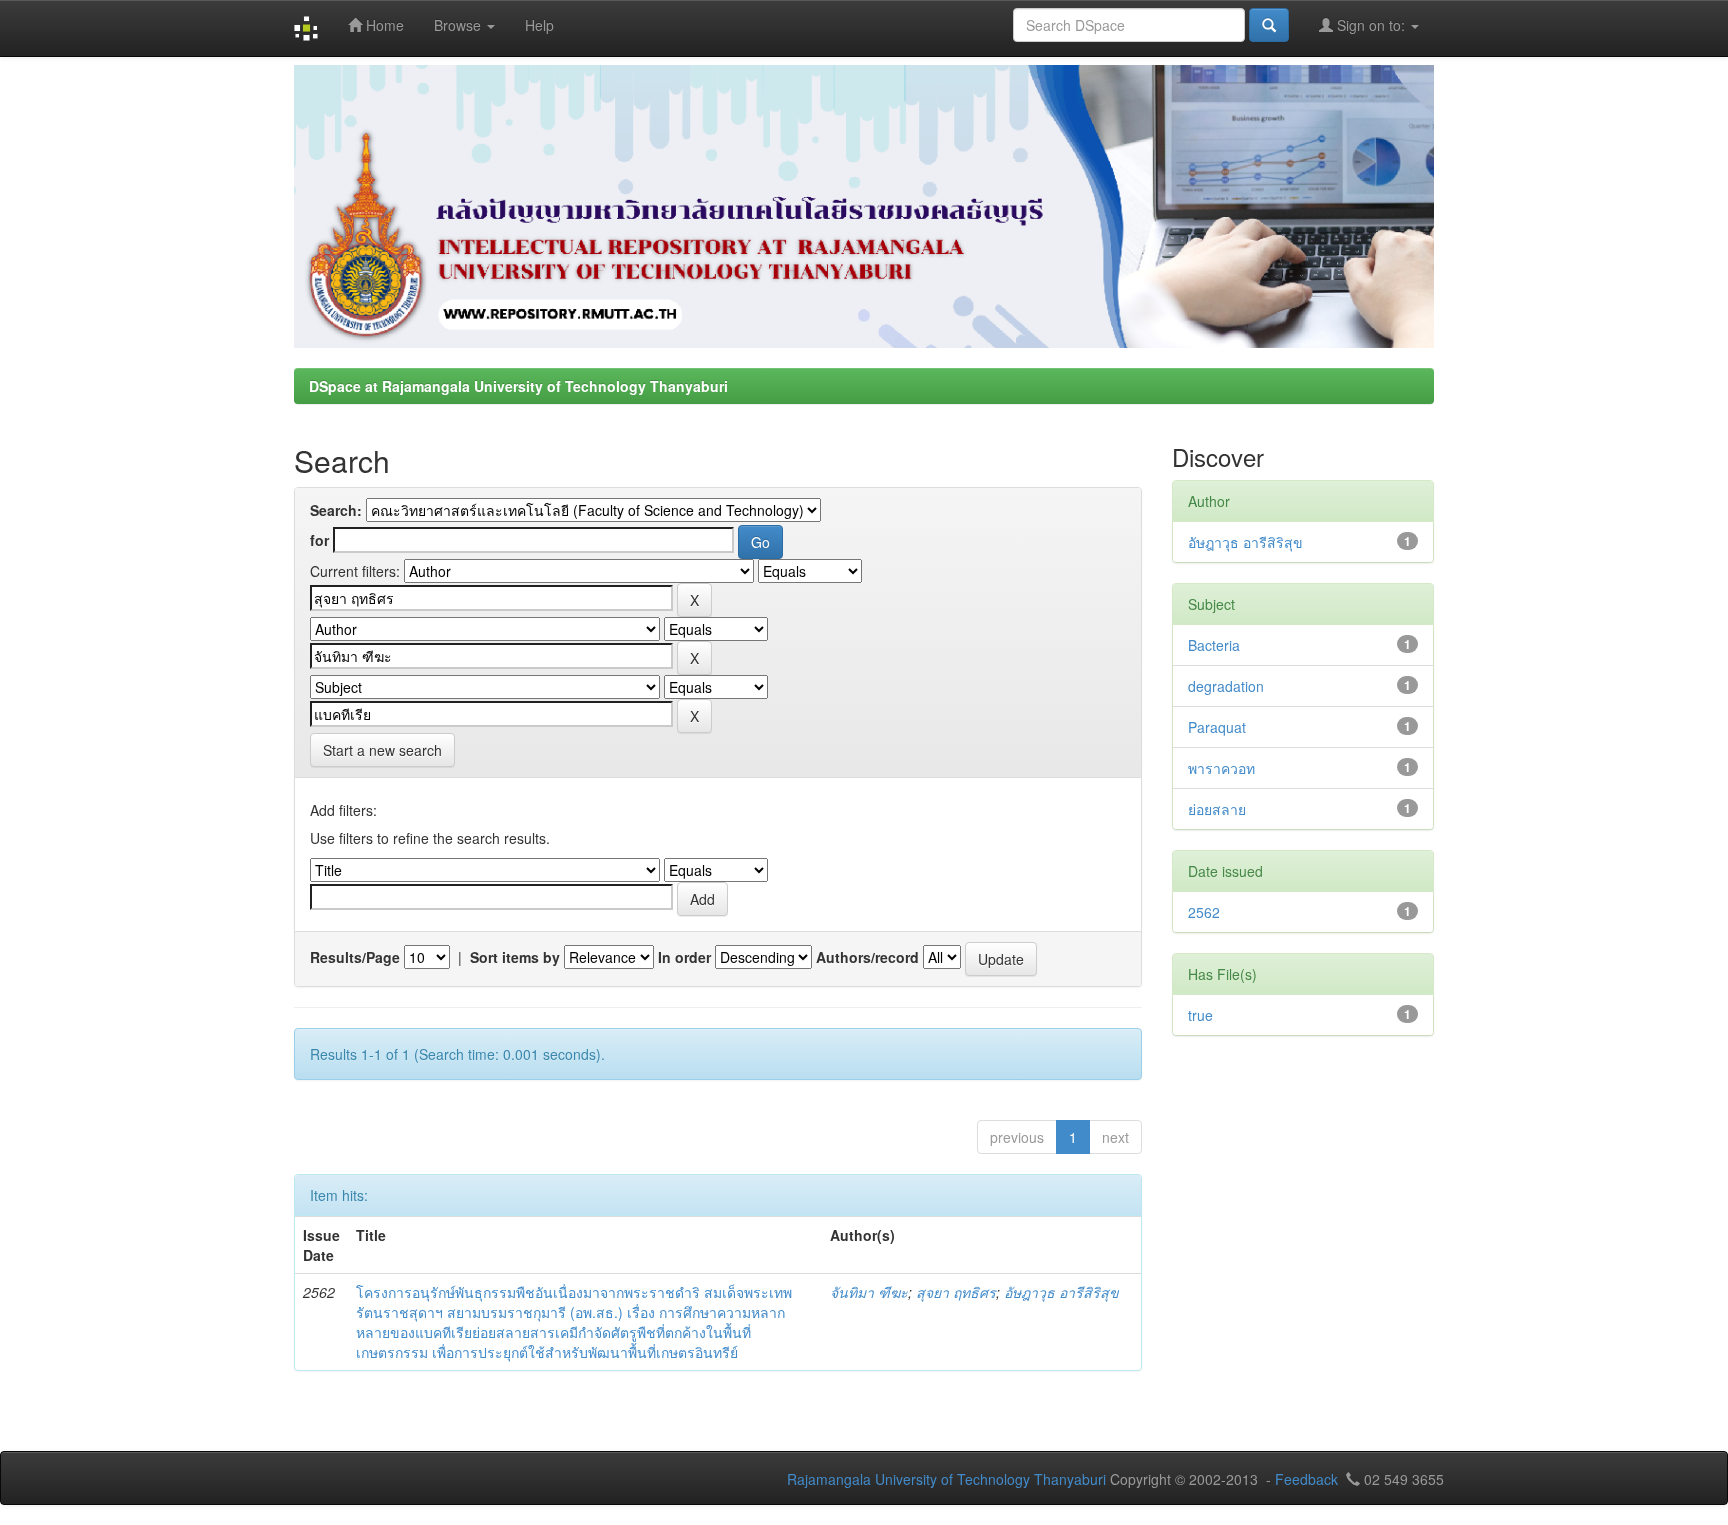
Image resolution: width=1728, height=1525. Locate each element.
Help (539, 25)
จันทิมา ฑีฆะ (869, 1292)
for (319, 540)
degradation (1226, 686)
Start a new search (382, 750)
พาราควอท (1221, 768)
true (1200, 1015)
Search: (336, 510)
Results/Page (355, 957)
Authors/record (867, 957)
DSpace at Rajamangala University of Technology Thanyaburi (518, 386)
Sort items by (515, 957)
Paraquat (1217, 727)
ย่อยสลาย (1217, 809)
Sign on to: (1371, 25)
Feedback (1306, 1479)
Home (383, 25)
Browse (459, 25)
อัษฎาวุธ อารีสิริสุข (1061, 1292)
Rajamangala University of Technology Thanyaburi (946, 1479)
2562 (1204, 912)
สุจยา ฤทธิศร (956, 1292)
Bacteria (1214, 645)
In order (684, 957)
